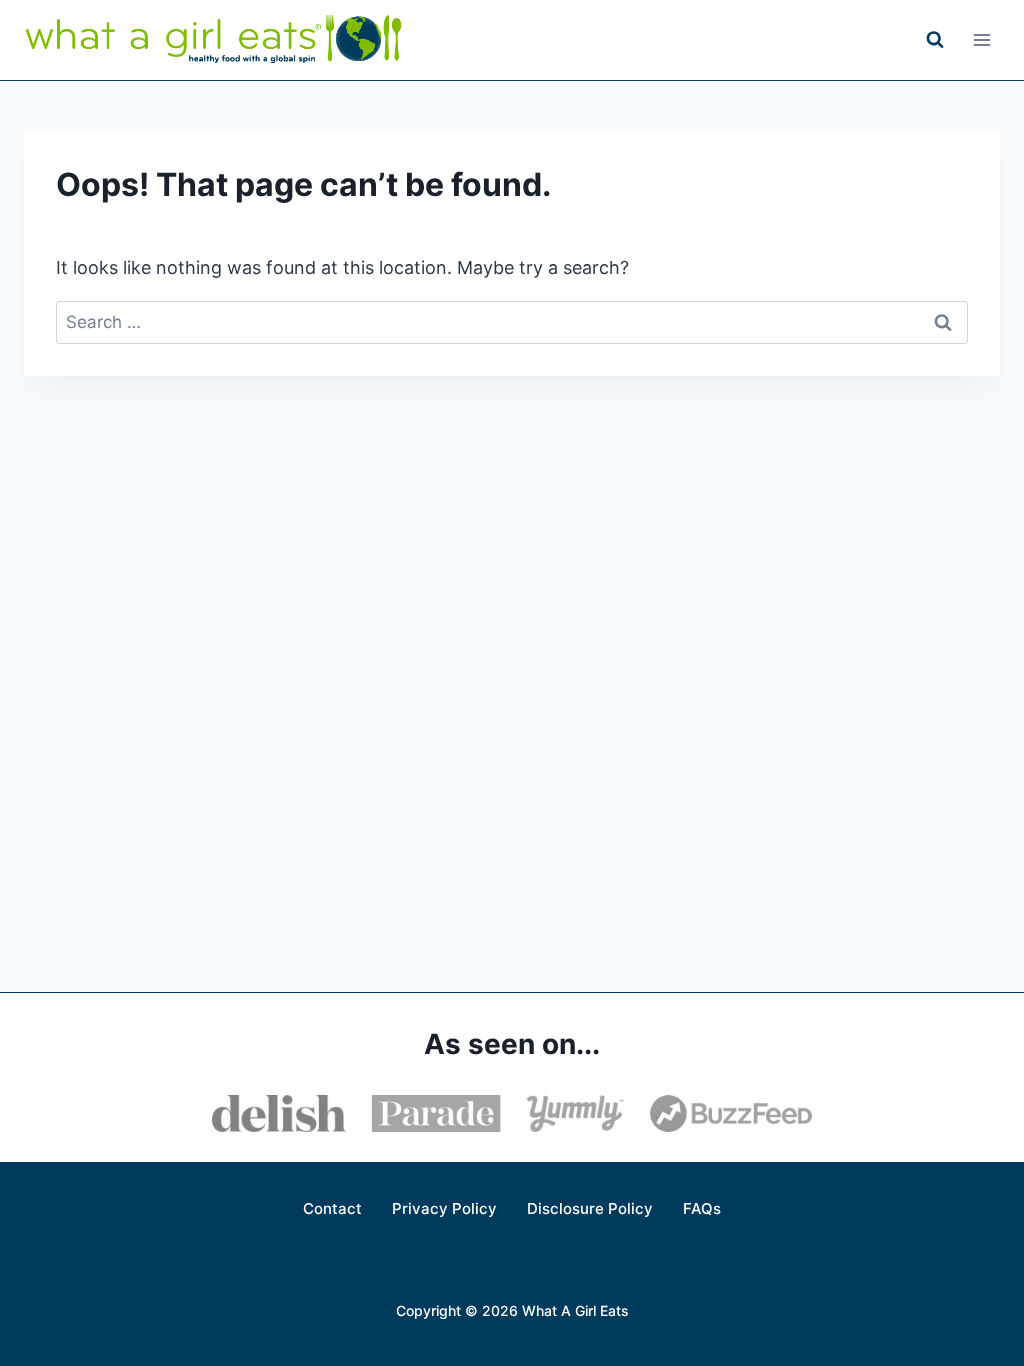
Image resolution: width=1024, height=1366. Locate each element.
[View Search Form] (935, 40)
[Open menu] (981, 39)
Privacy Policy (444, 1208)
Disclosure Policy (590, 1208)
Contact (332, 1208)
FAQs (702, 1208)
